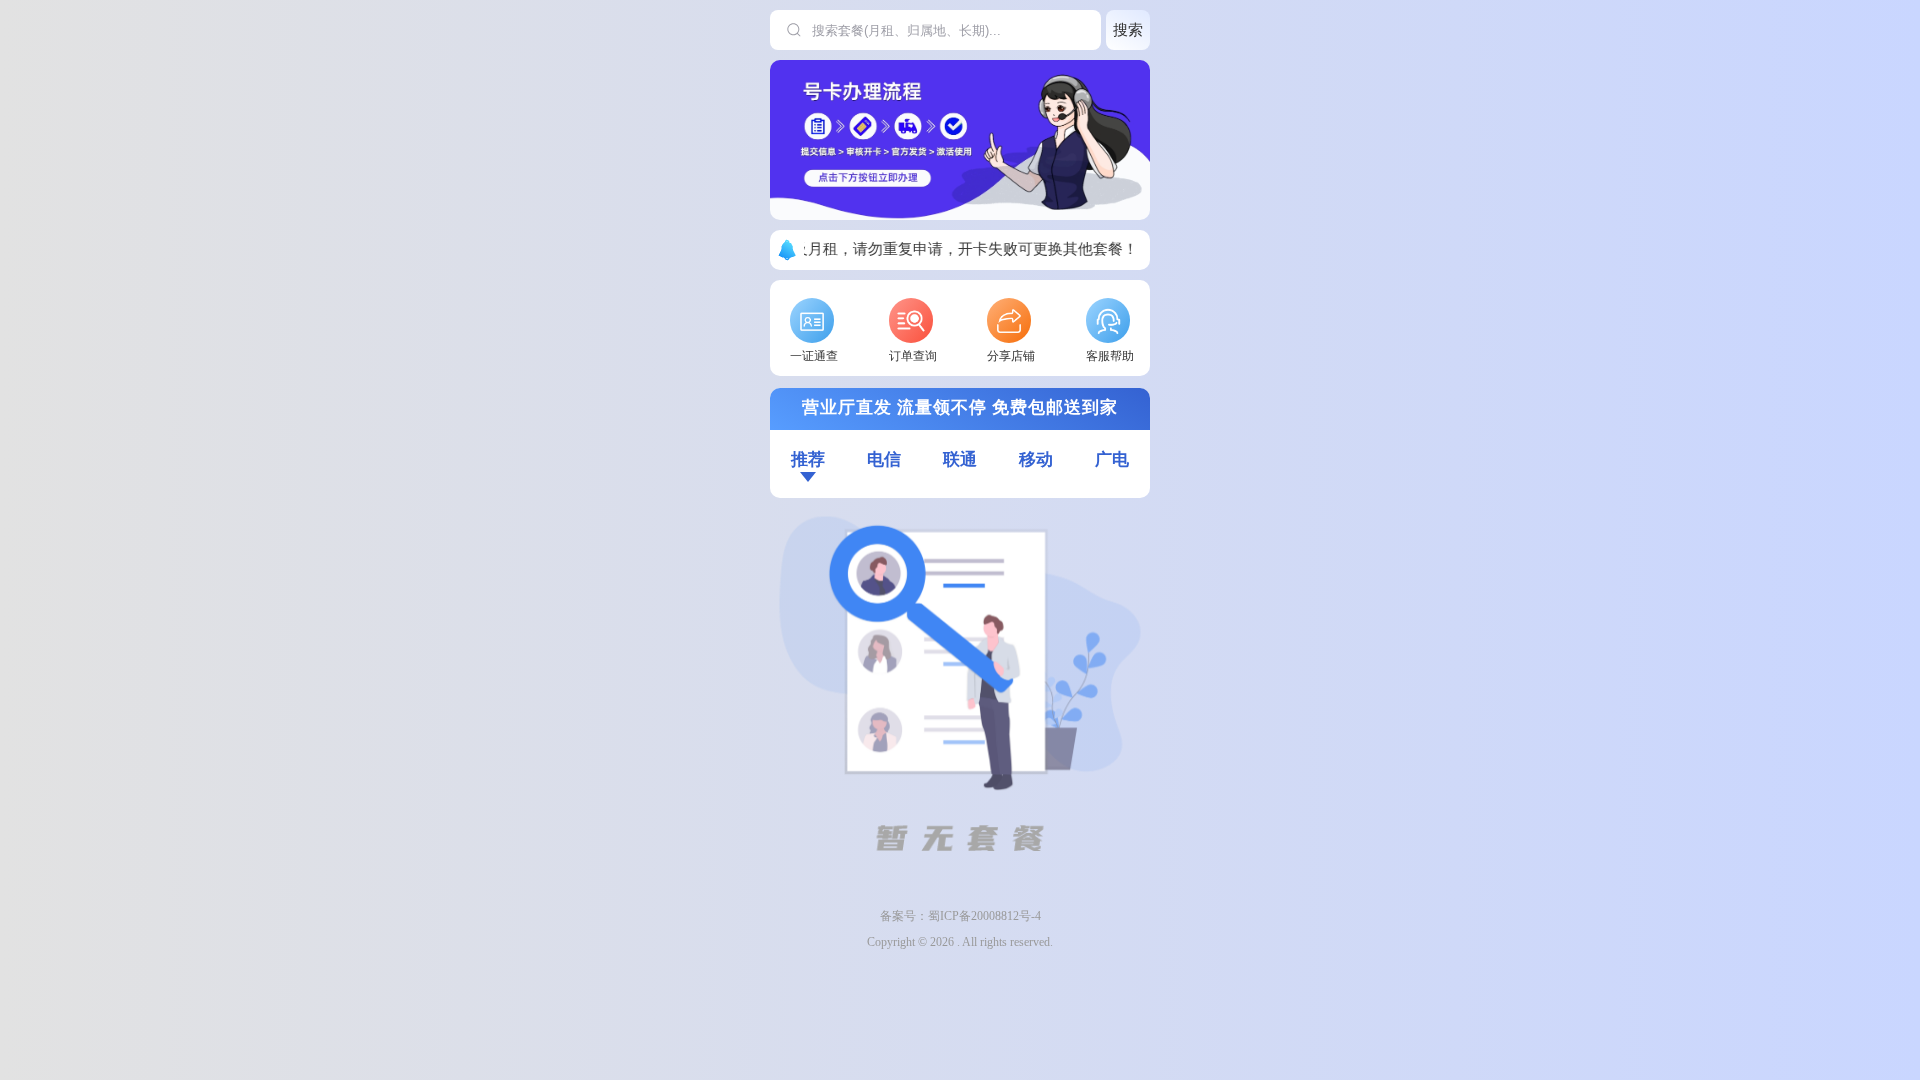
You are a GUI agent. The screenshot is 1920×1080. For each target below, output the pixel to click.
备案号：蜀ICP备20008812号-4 (960, 916)
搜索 (1128, 29)
